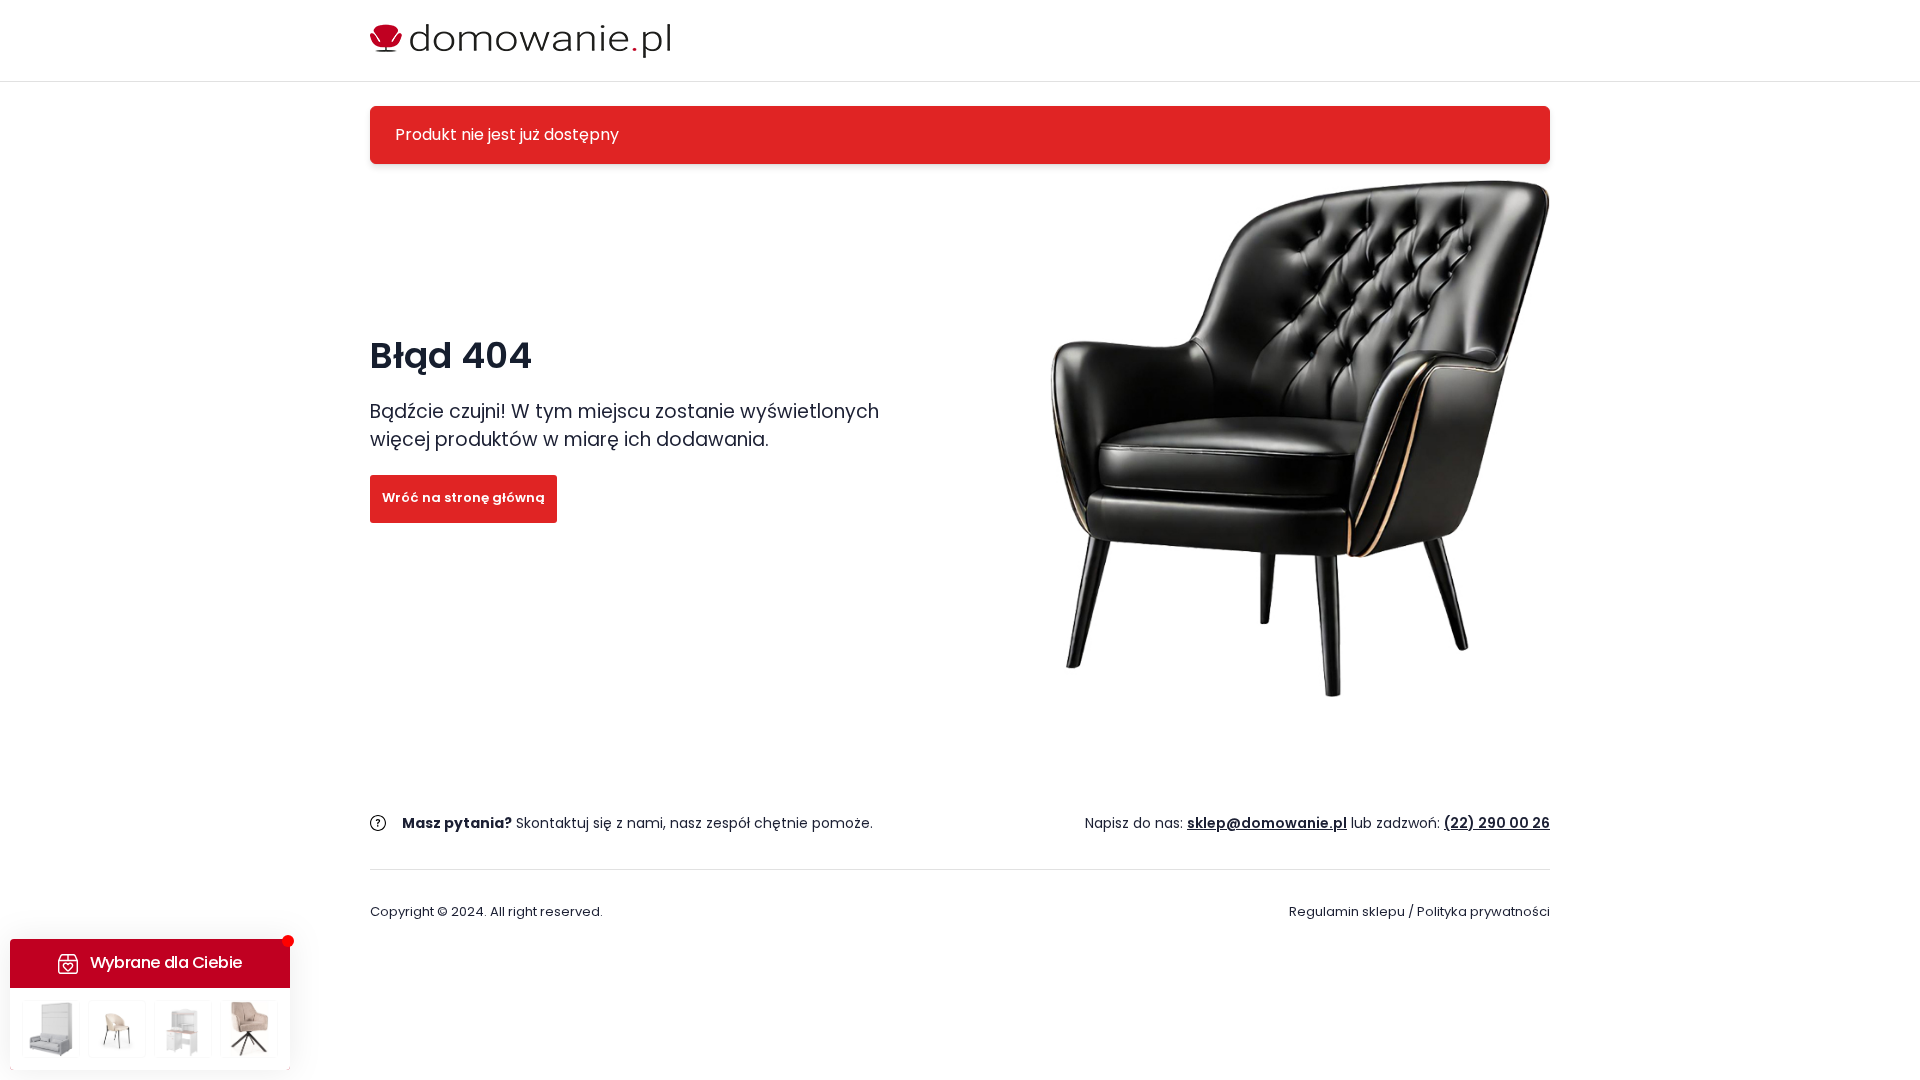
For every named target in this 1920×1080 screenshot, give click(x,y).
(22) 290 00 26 (1497, 823)
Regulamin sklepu (1347, 911)
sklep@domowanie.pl (1267, 823)
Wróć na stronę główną (463, 497)
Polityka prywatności (1483, 911)
